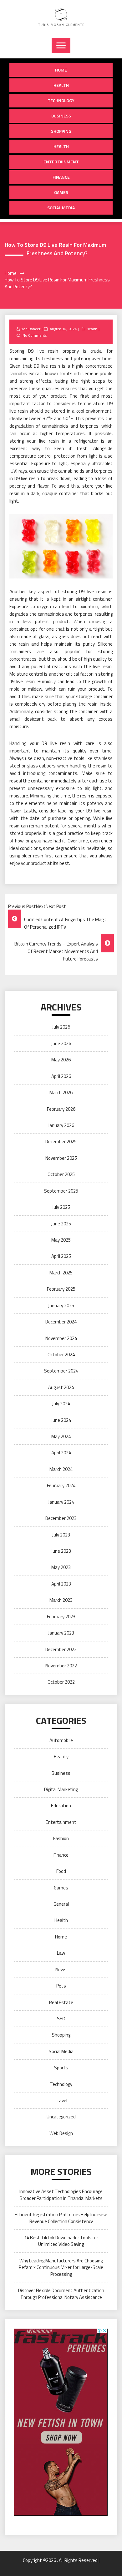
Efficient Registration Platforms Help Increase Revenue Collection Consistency (61, 2218)
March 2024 (61, 1469)
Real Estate (61, 2002)
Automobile (61, 1740)
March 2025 (61, 1273)
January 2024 (61, 1502)
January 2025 (61, 1305)
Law (61, 1953)
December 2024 (61, 1322)
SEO (61, 2019)
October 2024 (61, 1355)
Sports (61, 2068)
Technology (61, 100)
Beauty (61, 1757)
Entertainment (61, 162)
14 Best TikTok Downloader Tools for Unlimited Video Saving (61, 2241)
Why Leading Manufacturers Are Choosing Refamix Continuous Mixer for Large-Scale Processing (61, 2267)
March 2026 (61, 1092)
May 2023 (61, 1567)
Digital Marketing (61, 1789)
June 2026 (61, 1043)
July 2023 (61, 1535)
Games (61, 192)
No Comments (35, 335)
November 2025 (61, 1158)
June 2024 (61, 1420)
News (61, 1970)
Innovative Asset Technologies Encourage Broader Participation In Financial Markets (61, 2195)
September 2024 (61, 1371)
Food (61, 1871)
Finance (61, 177)
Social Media (61, 208)
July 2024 (61, 1404)
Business (61, 116)
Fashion (61, 1838)
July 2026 (61, 1027)
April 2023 (61, 1584)
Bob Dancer (30, 329)
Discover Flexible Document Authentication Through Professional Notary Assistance (61, 2294)
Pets (61, 1986)
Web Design (61, 2133)
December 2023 (61, 1518)
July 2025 (61, 1207)
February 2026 (61, 1109)
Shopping (61, 131)
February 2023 (61, 1617)
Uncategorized (61, 2117)
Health (61, 85)
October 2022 (61, 1682)
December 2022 (61, 1649)
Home (61, 70)
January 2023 (61, 1633)
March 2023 (61, 1600)
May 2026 (61, 1060)
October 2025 (61, 1174)
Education (61, 1806)
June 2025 (61, 1224)
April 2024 (61, 1453)
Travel (61, 2100)
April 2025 (61, 1256)
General (61, 1904)
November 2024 (61, 1338)
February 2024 (61, 1485)
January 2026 (61, 1125)
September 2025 (61, 1191)
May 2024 (61, 1436)
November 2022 (61, 1666)
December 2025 (61, 1142)
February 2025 (61, 1289)
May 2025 (61, 1240)
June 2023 (61, 1551)
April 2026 (61, 1076)
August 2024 (61, 1387)
